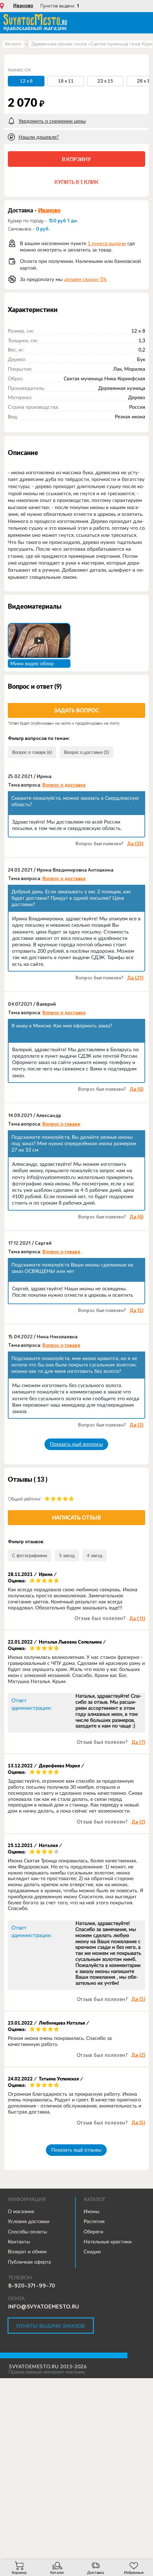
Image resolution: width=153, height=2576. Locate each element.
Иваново (23, 6)
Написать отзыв (76, 1517)
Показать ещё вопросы (76, 1444)
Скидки (92, 2252)
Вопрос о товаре (61, 1124)
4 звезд (95, 1556)
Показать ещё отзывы (76, 2150)
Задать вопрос (76, 710)
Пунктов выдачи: (60, 6)
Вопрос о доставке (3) (86, 752)
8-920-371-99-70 (32, 2286)
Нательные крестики (108, 2242)
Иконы (91, 2211)
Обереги (93, 2232)
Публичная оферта (29, 2262)
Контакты (19, 2242)
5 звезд (67, 1556)
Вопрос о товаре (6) (32, 752)
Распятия (94, 2221)
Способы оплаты (27, 2232)
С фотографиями (30, 1556)
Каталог (13, 44)
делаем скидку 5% (85, 279)
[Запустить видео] (39, 640)
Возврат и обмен (27, 2252)
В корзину (76, 159)
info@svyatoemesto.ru (44, 2307)
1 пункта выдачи (107, 243)
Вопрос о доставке (64, 785)
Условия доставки (29, 2221)
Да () (135, 844)
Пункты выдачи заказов (51, 2326)
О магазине (21, 2211)
